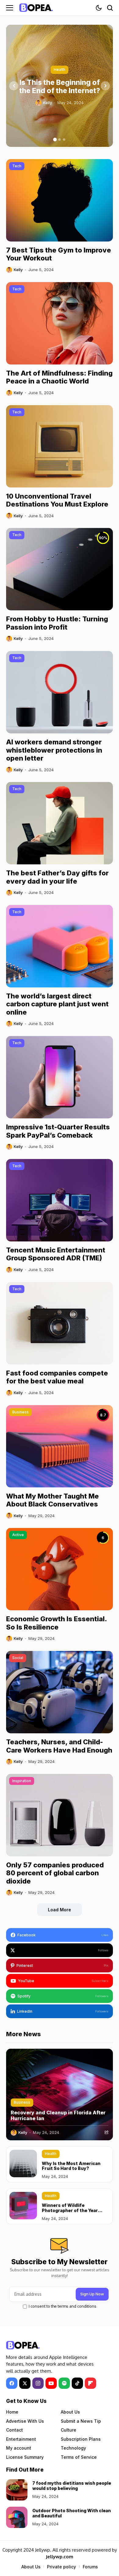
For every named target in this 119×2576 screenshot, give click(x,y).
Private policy (61, 2567)
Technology (73, 2448)
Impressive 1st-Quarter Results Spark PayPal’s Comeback (58, 1131)
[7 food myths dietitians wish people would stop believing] (17, 2490)
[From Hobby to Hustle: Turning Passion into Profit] (60, 569)
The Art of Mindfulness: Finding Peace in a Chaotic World (59, 377)
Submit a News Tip (81, 2421)
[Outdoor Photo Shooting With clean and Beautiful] (17, 2517)
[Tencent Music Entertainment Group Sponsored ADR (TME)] (60, 1200)
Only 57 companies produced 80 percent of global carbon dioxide (55, 1873)
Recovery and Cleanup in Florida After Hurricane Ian (58, 2115)
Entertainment (21, 2439)
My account (19, 2448)
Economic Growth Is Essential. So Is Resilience (57, 1623)
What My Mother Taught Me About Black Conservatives (52, 1500)
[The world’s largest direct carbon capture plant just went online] (60, 946)
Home (12, 2412)
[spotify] (64, 2383)
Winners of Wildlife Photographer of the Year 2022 (70, 2210)
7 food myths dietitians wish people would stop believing (72, 2486)
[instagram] (38, 2383)
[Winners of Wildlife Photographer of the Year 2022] (23, 2206)
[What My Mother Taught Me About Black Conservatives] (60, 1446)
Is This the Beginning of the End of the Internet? (60, 87)
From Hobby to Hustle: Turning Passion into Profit (57, 623)
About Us (70, 2412)
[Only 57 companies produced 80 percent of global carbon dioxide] (60, 1815)
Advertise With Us (25, 2421)
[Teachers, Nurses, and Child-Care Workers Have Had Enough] (60, 1692)
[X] (25, 2383)
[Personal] (36, 7)
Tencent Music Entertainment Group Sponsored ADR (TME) (56, 1254)
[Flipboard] (90, 2383)
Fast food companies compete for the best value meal (57, 1377)
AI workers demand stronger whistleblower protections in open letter (54, 750)
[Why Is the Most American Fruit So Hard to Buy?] (23, 2164)
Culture (69, 2430)
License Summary (25, 2457)
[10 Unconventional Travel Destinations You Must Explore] (60, 446)
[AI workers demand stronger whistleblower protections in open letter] (60, 692)
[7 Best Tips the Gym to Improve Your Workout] (60, 200)
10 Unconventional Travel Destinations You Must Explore (57, 500)
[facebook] (12, 2383)
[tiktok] (77, 2383)
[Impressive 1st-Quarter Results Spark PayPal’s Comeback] (60, 1077)
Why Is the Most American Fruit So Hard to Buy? (71, 2166)
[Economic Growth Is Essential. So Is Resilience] (60, 1569)
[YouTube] (51, 2383)
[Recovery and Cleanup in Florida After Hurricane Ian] (60, 2095)
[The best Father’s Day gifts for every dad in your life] (60, 823)
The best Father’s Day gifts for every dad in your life (57, 877)
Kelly (47, 103)
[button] (55, 140)
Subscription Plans (81, 2439)
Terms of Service (79, 2457)
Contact (14, 2430)
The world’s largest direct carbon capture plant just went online (57, 1004)
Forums (90, 2567)
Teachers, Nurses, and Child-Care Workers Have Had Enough (59, 1746)
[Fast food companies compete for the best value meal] (60, 1323)
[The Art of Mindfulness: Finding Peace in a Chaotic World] (60, 323)
